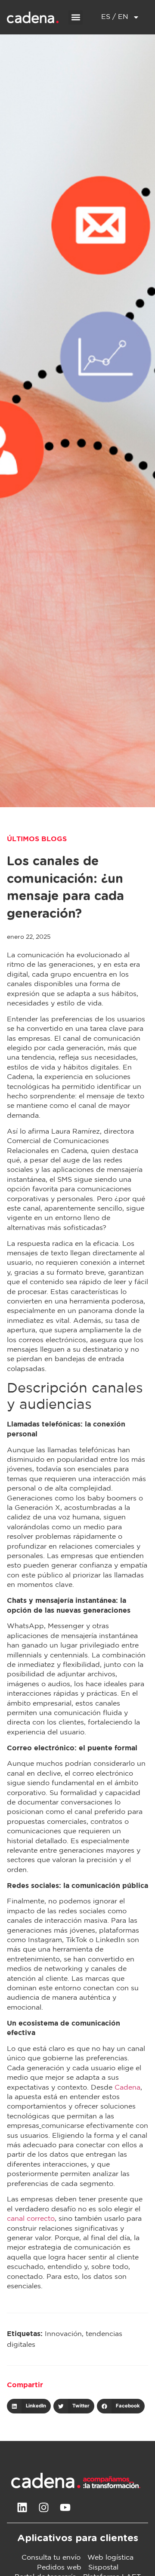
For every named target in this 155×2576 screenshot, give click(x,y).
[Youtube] (65, 2508)
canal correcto (31, 2219)
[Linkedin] (22, 2508)
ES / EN (115, 17)
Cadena (127, 2088)
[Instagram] (43, 2508)
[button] (76, 17)
